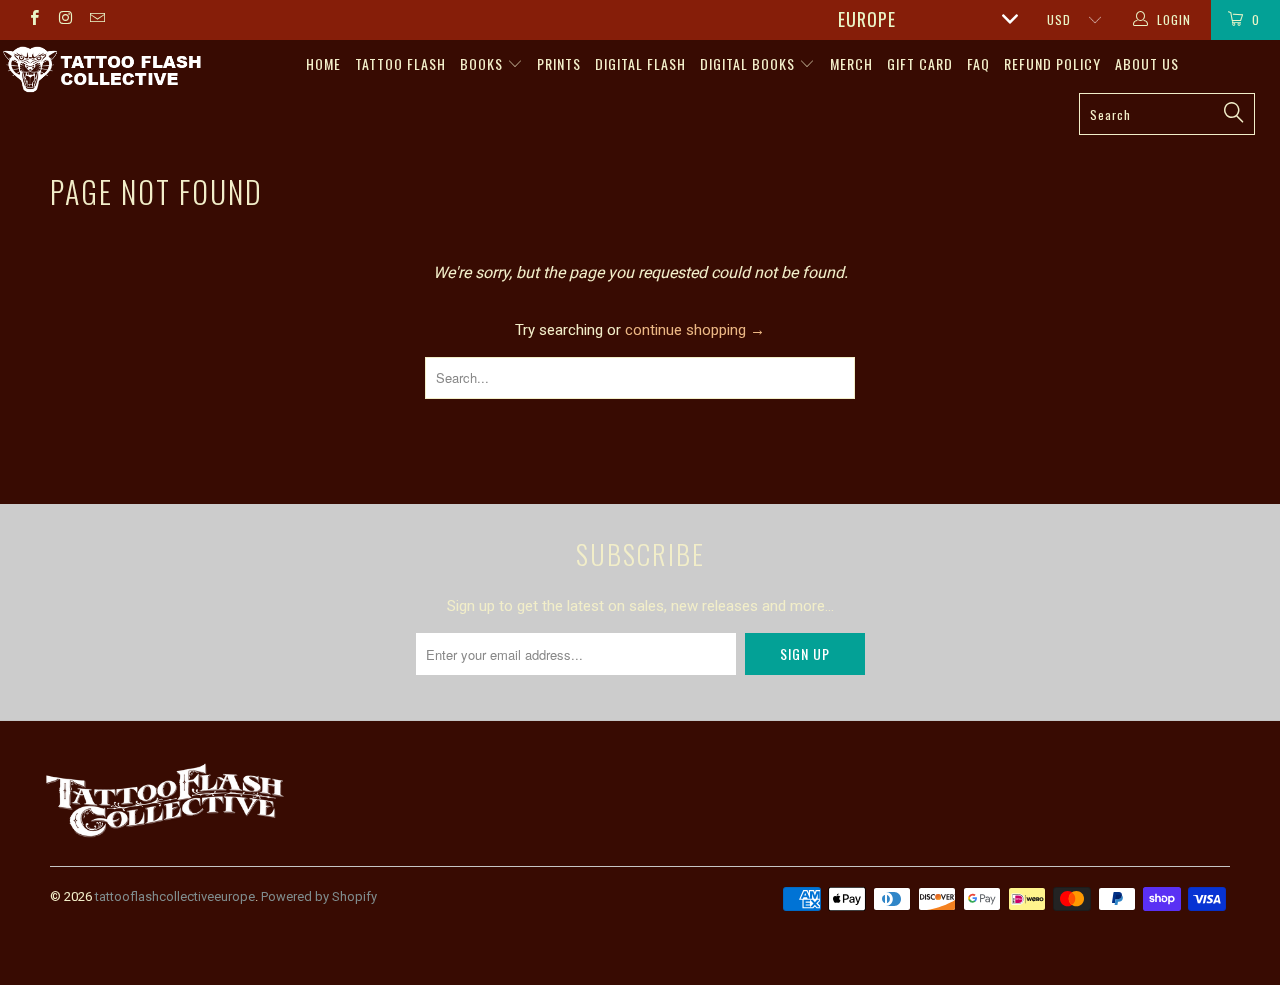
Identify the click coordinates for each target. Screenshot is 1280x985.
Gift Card (920, 63)
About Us (1147, 63)
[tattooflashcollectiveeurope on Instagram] (64, 20)
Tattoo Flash (400, 63)
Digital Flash (640, 63)
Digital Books (749, 63)
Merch (851, 63)
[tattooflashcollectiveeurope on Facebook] (33, 20)
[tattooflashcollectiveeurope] (102, 71)
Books (483, 63)
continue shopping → (695, 330)
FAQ (978, 63)
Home (323, 63)
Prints (559, 63)
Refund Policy (1052, 63)
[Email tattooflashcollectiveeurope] (96, 20)
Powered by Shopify (319, 896)
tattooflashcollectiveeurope (175, 896)
